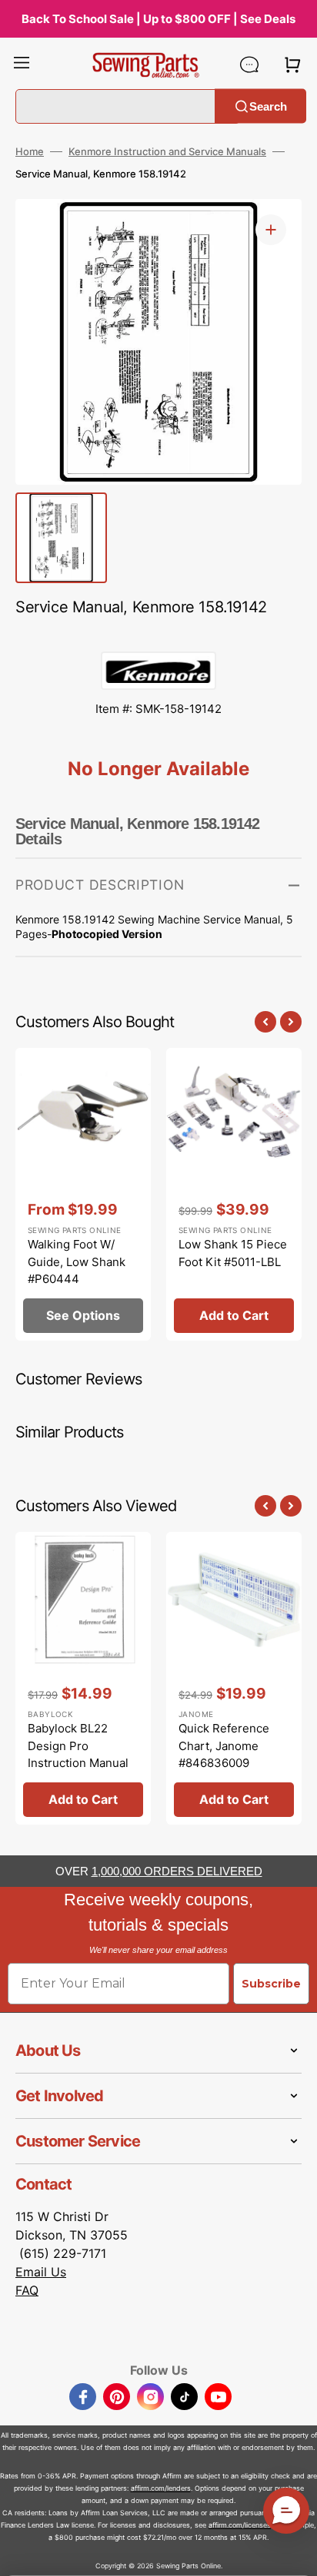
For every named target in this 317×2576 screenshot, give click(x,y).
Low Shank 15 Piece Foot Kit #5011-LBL (233, 1253)
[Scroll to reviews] (158, 636)
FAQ (27, 2290)
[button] (22, 65)
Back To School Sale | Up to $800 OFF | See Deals (158, 19)
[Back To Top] (294, 2553)
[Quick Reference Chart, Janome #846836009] (234, 1678)
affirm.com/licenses (240, 2525)
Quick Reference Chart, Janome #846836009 (224, 1746)
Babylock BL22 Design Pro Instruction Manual (78, 1746)
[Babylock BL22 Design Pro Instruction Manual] (83, 1678)
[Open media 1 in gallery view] (271, 230)
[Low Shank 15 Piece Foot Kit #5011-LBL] (234, 1194)
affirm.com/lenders (161, 2488)
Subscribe (271, 1984)
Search (268, 106)
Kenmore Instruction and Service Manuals (167, 151)
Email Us (41, 2272)
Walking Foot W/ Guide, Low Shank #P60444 (77, 1261)
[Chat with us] (249, 65)
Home (30, 151)
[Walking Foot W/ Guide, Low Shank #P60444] (83, 1194)
